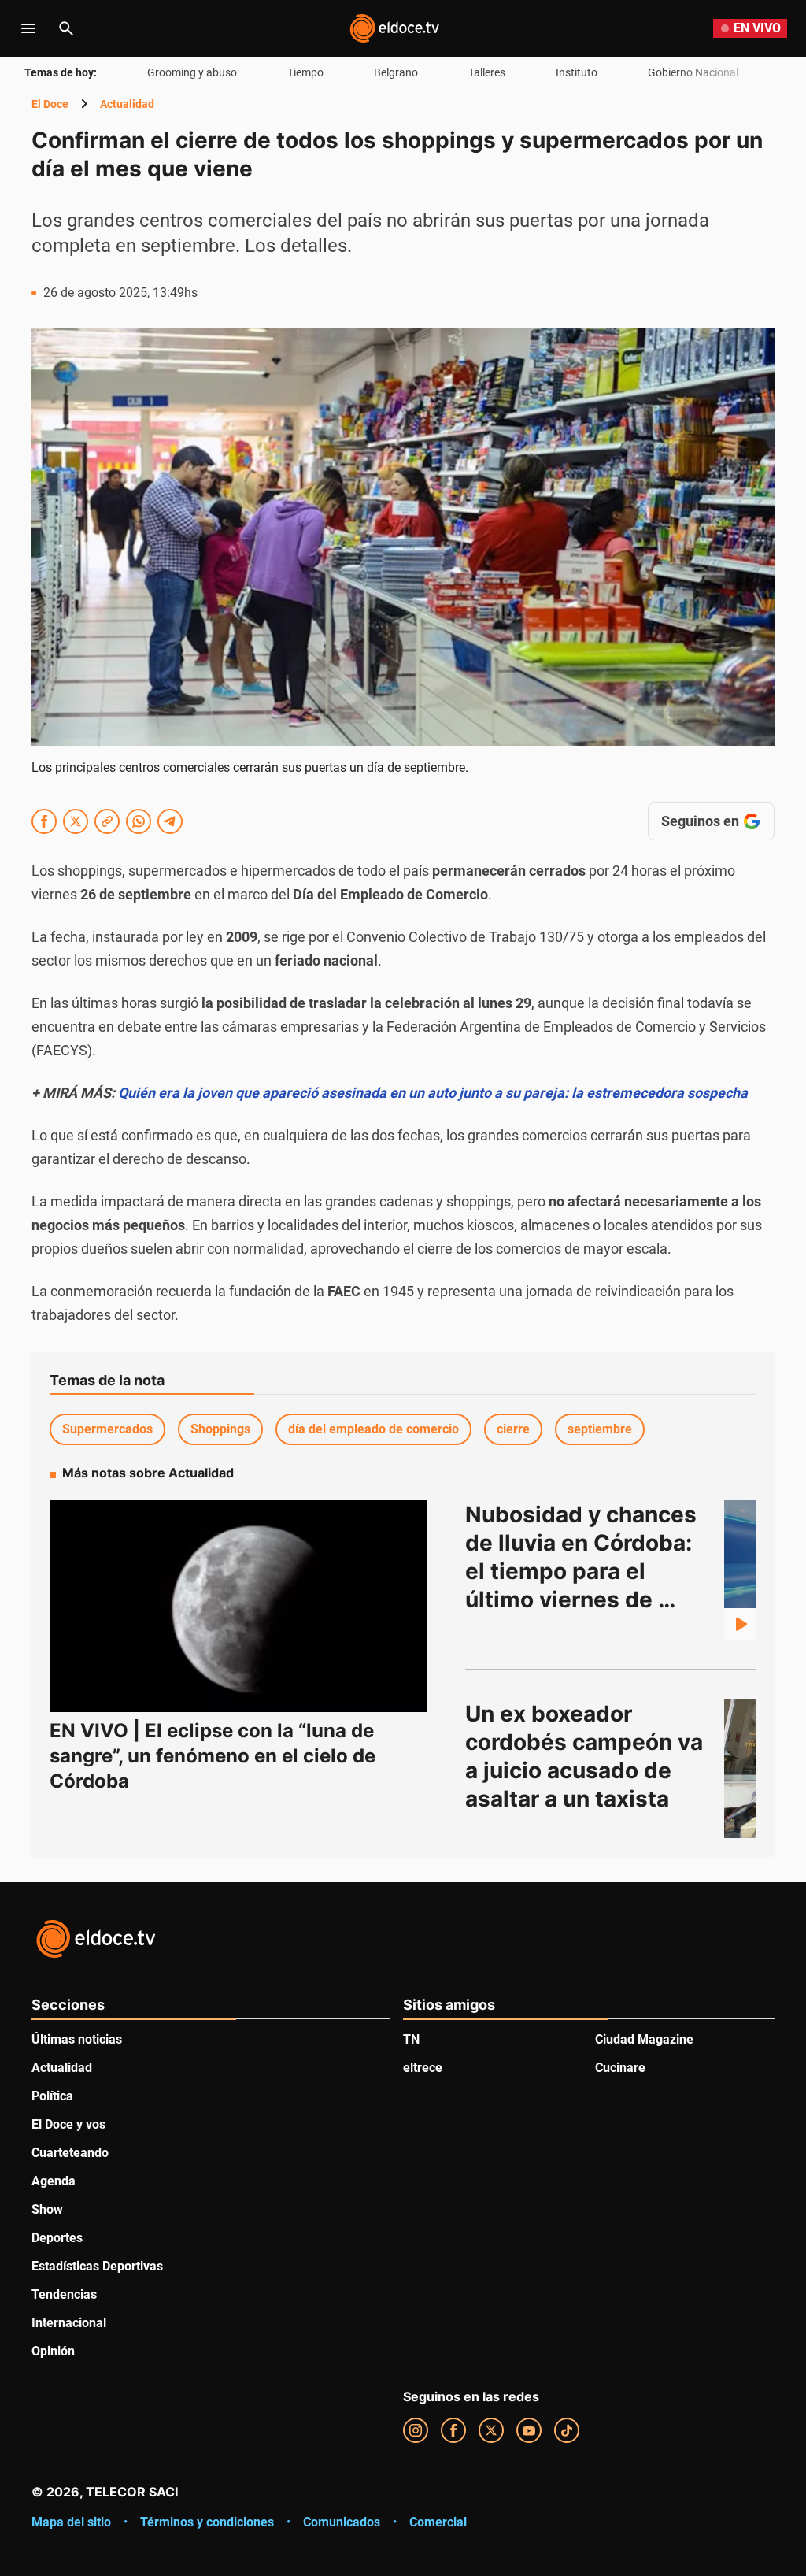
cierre (513, 1429)
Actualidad (127, 104)
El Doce (50, 104)
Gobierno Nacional (693, 72)
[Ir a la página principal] (394, 28)
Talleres (487, 72)
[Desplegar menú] (28, 28)
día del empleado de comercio (373, 1429)
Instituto (577, 72)
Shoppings (220, 1429)
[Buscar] (66, 28)
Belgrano (396, 72)
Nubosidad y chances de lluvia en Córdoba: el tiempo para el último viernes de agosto (584, 1571)
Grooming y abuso (192, 72)
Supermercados (107, 1429)
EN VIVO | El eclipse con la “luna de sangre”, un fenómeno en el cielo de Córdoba (213, 1756)
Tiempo (305, 72)
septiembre (600, 1429)
